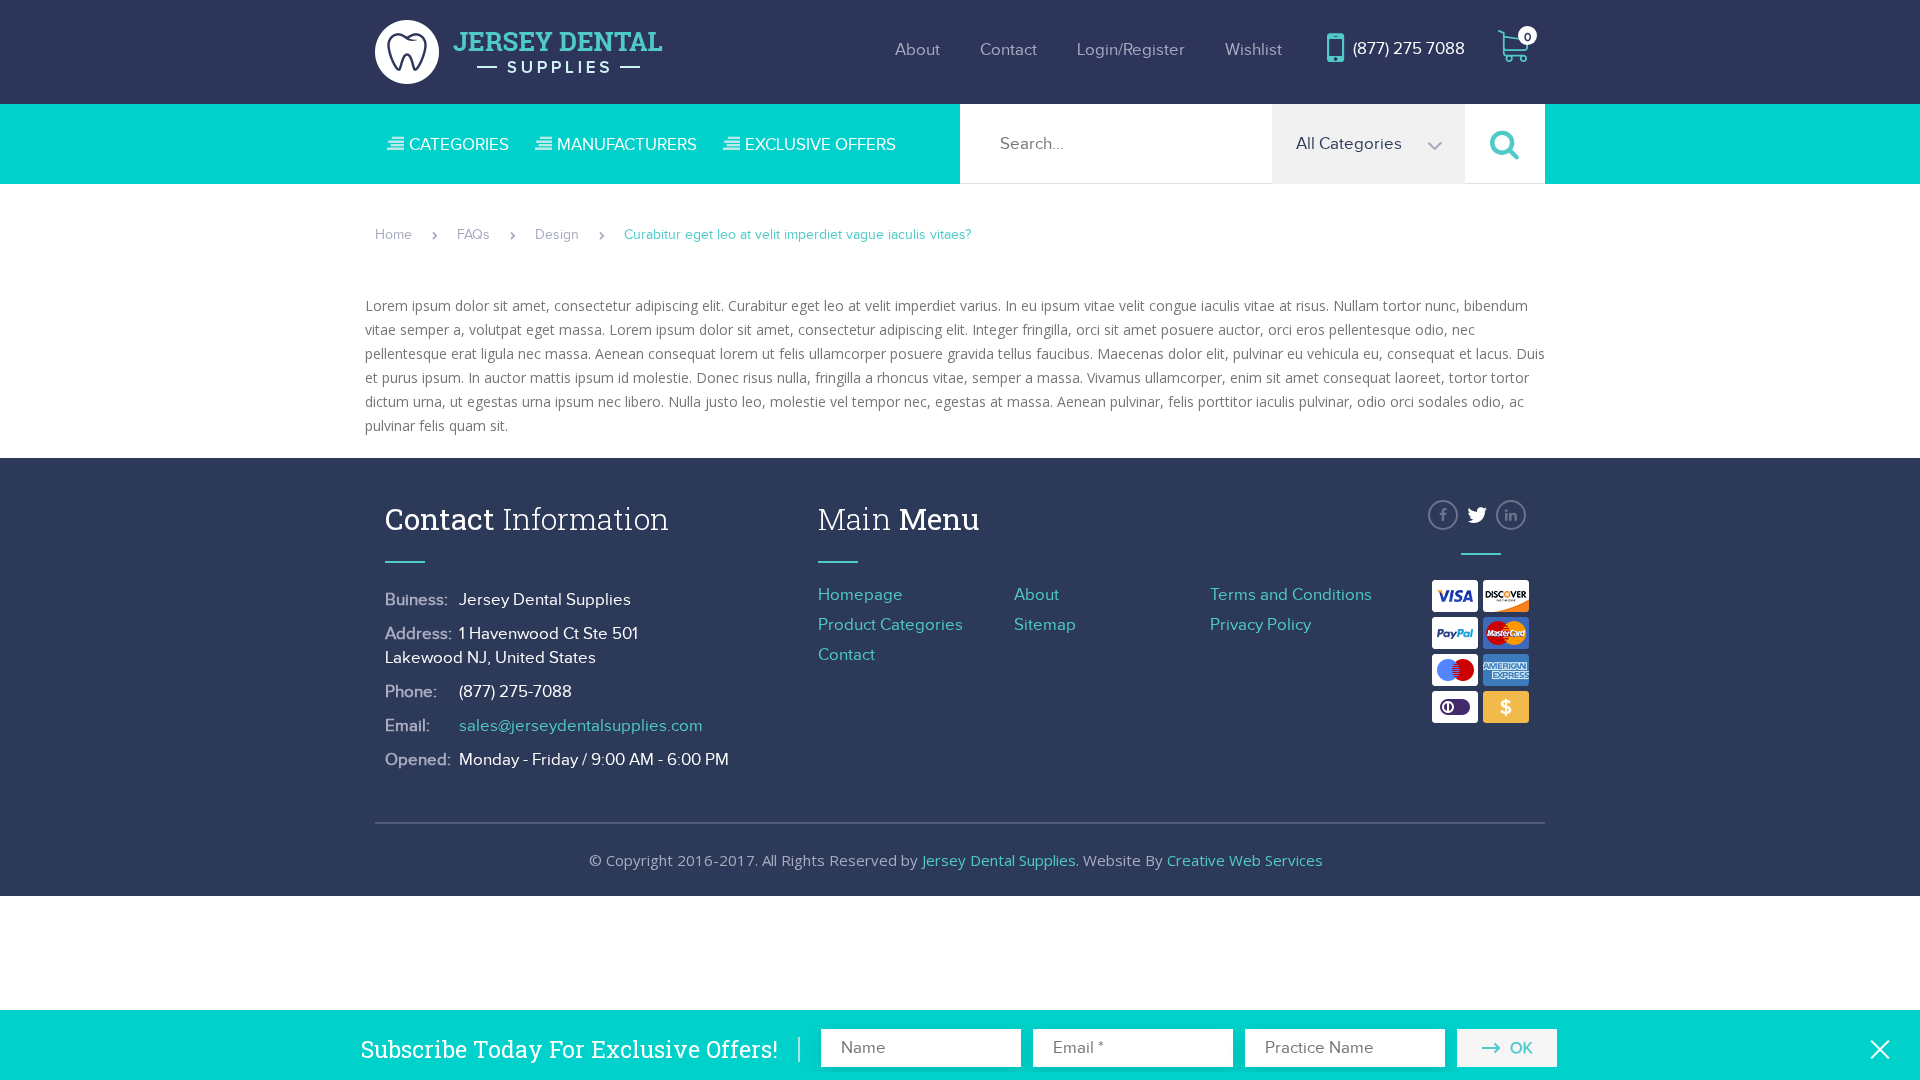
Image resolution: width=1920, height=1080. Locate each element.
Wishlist (1253, 50)
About (917, 50)
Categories (459, 145)
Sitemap (1045, 625)
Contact (1008, 50)
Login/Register (1131, 50)
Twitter (1477, 515)
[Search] (1505, 143)
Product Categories (890, 625)
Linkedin (1511, 515)
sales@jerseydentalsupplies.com (581, 726)
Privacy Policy (1260, 625)
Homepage (860, 595)
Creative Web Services (1245, 860)
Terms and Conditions (1291, 595)
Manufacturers (627, 145)
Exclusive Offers (820, 145)
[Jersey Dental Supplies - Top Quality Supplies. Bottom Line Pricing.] (519, 52)
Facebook (1443, 515)
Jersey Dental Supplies (999, 860)
